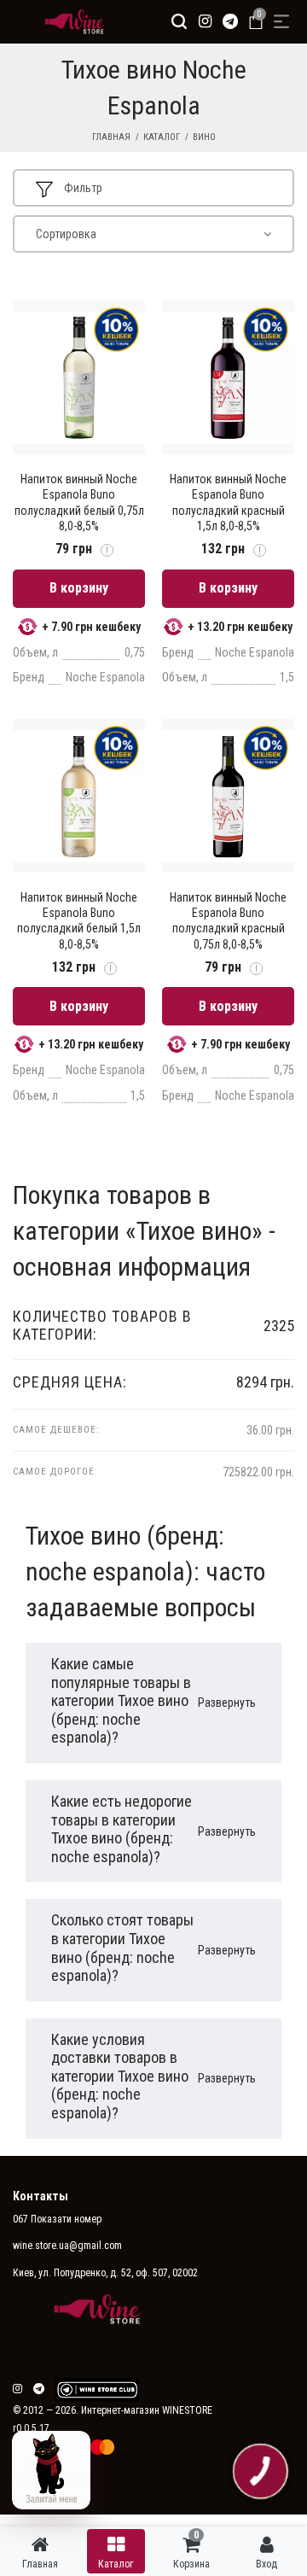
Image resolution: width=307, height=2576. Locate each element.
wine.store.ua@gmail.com (67, 2246)
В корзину (79, 588)
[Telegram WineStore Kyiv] (97, 2390)
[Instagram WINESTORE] (205, 21)
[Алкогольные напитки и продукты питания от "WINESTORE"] (70, 21)
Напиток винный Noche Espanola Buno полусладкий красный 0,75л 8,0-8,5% (228, 921)
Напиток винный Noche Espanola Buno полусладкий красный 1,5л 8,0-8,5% (228, 502)
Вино (204, 137)
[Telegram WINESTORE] (230, 21)
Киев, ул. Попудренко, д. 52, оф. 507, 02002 (105, 2273)
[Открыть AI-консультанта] (51, 2470)
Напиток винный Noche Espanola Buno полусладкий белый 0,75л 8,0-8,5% (79, 502)
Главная (111, 137)
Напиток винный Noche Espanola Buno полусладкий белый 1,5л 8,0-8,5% (79, 921)
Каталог (162, 137)
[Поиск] (179, 21)
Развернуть (227, 1703)
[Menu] (281, 21)
